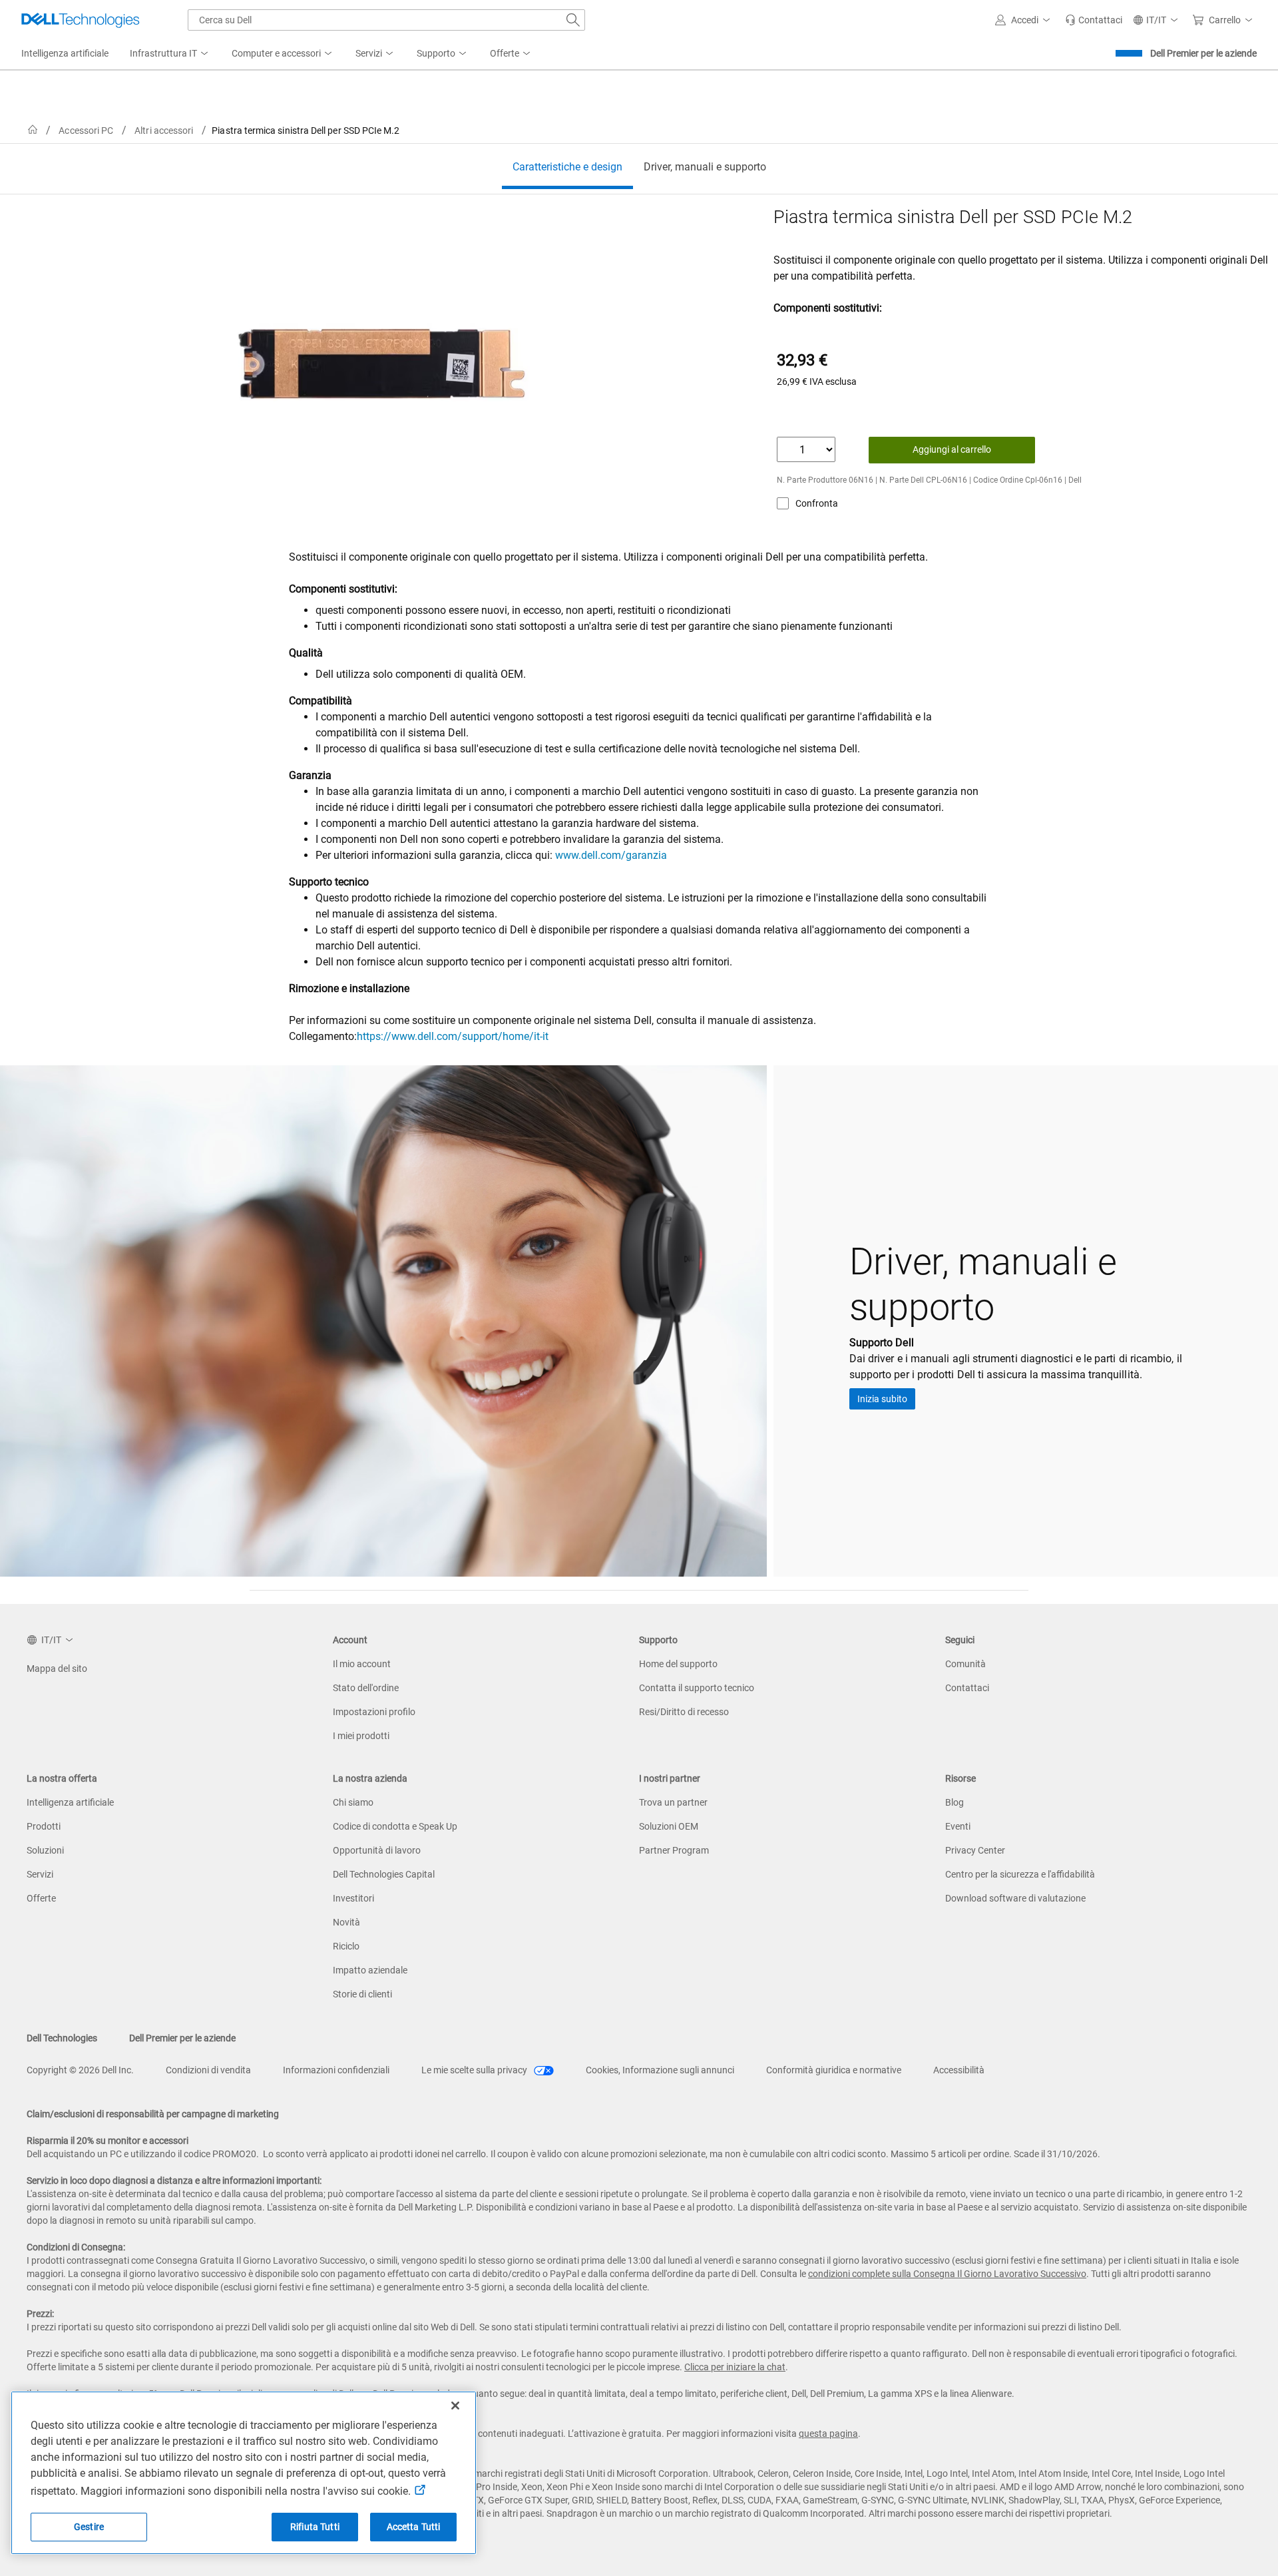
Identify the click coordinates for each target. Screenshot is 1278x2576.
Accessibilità (959, 2070)
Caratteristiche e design (567, 167)
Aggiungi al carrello (952, 449)
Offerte (41, 1898)
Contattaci (967, 1688)
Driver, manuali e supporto (705, 167)
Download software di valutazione (1015, 1898)
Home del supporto (678, 1664)
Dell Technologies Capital (384, 1874)
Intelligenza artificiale (70, 1802)
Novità (346, 1922)
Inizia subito (882, 1399)
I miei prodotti (361, 1736)
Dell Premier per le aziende (1203, 53)
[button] (1025, 20)
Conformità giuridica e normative (834, 2070)
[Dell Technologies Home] (81, 20)
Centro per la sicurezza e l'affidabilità (1020, 1874)
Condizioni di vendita (208, 2070)
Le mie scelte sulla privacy (475, 2070)
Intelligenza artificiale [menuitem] (65, 53)
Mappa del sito (57, 1669)
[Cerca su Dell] (573, 20)
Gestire (89, 2527)
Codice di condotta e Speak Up (395, 1826)
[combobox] (386, 20)
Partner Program (674, 1850)
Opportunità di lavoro (377, 1850)
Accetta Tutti (414, 2527)
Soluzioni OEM (669, 1826)
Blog (955, 1802)
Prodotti (44, 1826)
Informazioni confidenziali (336, 2070)
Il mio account (362, 1664)
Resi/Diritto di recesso (684, 1712)
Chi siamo (353, 1802)
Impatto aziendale (370, 1970)
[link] (1094, 20)
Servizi (40, 1874)
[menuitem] (170, 54)
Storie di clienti (362, 1994)
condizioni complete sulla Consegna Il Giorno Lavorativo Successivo (947, 2274)
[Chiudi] (455, 2406)
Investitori (353, 1898)
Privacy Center (975, 1850)
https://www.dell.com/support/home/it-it (453, 1036)
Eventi (958, 1826)
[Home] (33, 130)
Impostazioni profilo (374, 1712)
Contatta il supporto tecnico (697, 1688)
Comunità (965, 1664)
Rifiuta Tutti (315, 2527)
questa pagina (828, 2434)
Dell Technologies (62, 2038)
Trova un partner (673, 1802)
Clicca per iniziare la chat (735, 2367)
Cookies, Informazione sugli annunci (660, 2070)
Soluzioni (45, 1850)
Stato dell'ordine (366, 1688)
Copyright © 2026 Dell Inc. (80, 2070)
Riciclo (346, 1946)
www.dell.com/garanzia (611, 855)
